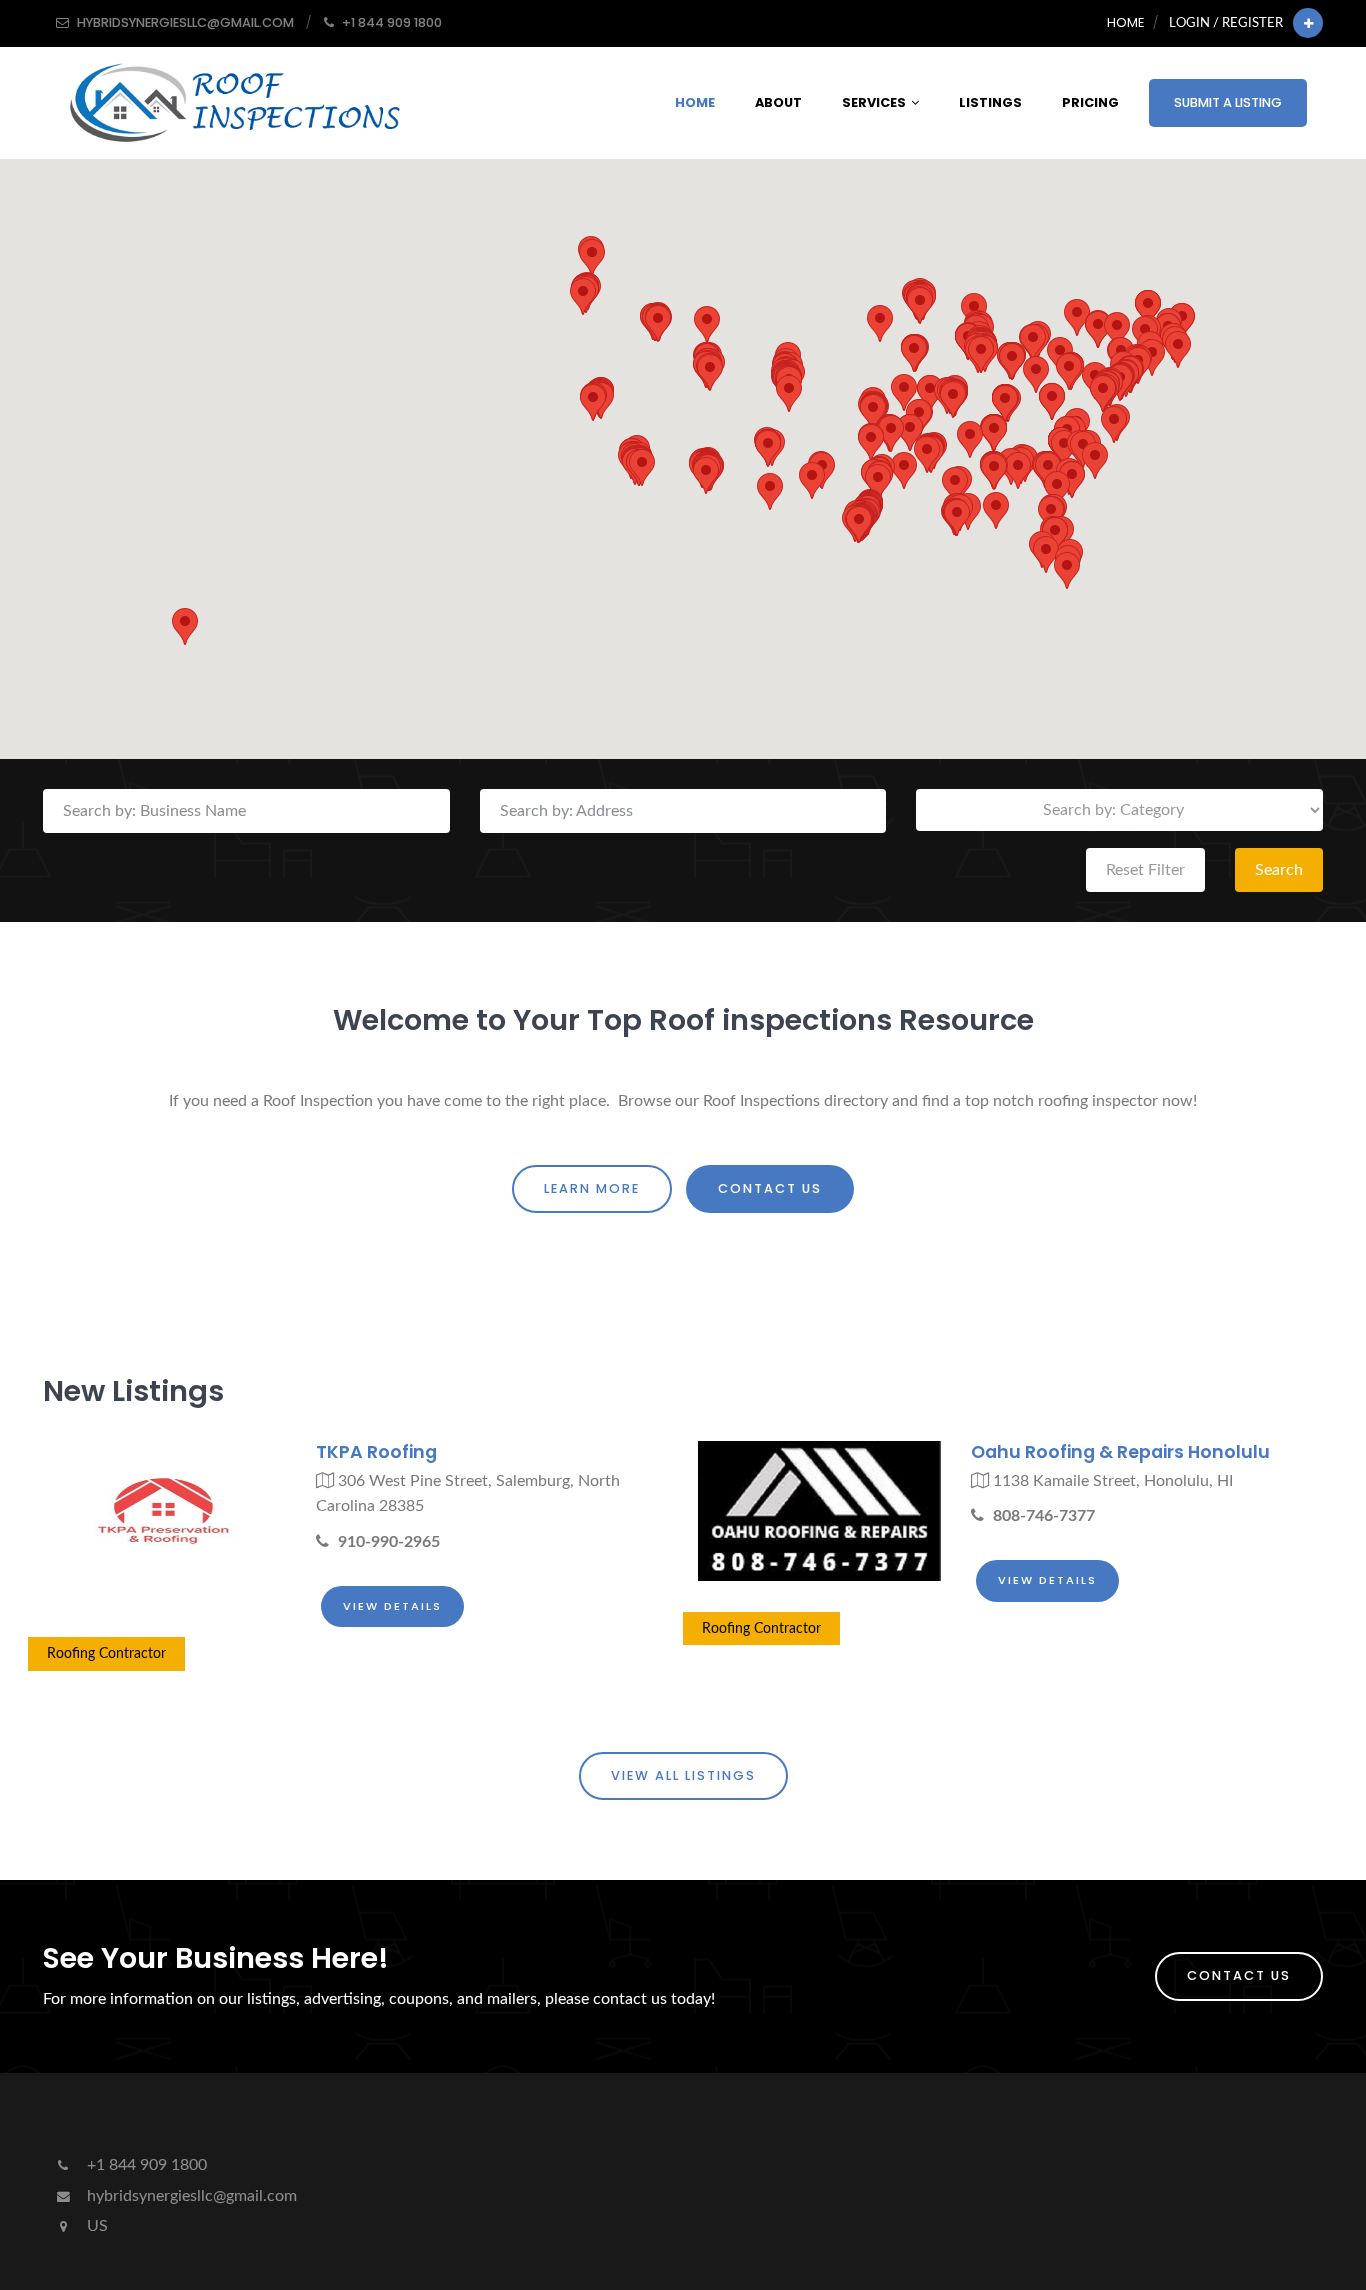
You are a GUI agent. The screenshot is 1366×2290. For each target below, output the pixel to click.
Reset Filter (1145, 870)
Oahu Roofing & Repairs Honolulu (1120, 1452)
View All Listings (683, 1775)
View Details (392, 1606)
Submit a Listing (1228, 102)
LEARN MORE (592, 1188)
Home (1125, 22)
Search (1279, 870)
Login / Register (1226, 23)
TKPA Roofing (376, 1452)
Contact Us (1239, 1975)
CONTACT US (770, 1188)
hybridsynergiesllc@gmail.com (190, 2196)
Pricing (1090, 102)
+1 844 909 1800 (145, 2165)
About (778, 102)
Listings (990, 102)
